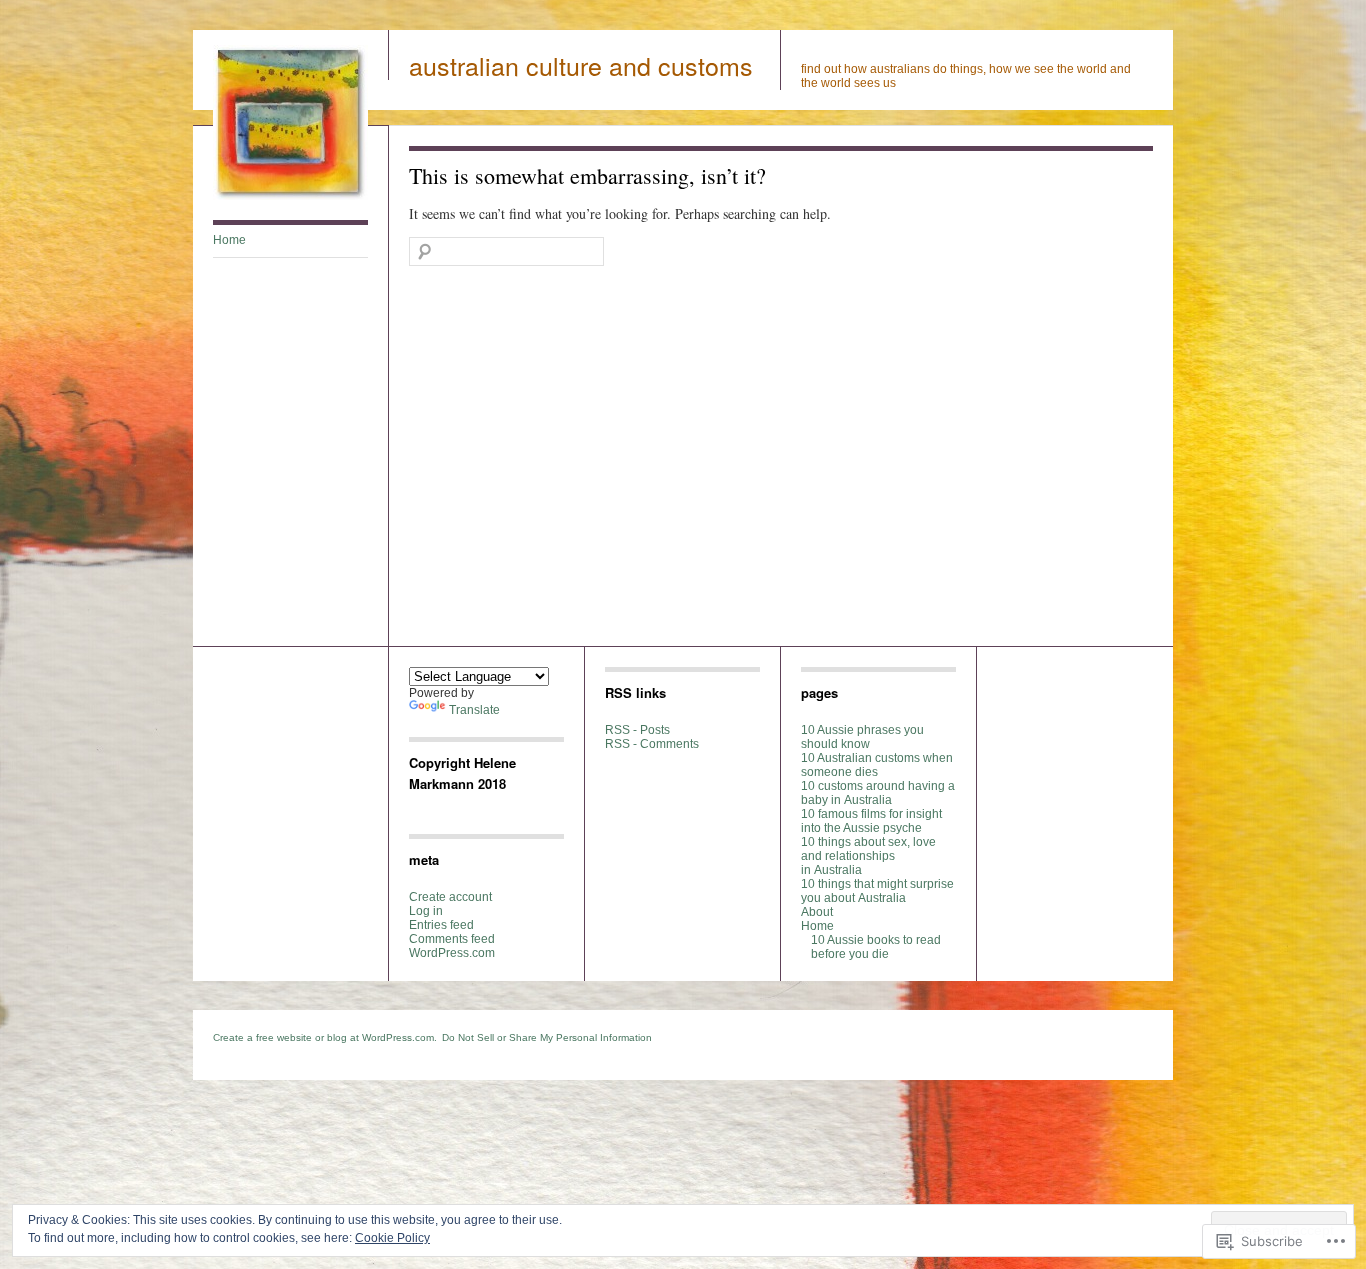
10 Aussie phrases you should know (862, 737)
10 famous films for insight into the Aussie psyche (871, 821)
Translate (474, 710)
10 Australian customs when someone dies (877, 765)
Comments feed (452, 939)
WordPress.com (452, 953)
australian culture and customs (581, 65)
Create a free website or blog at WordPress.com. (325, 1037)
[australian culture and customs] (290, 196)
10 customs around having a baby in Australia (878, 793)
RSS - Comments (652, 744)
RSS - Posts (637, 730)
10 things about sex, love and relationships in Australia (868, 856)
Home (229, 240)
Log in (426, 911)
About (817, 912)
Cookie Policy (392, 1238)
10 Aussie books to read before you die (876, 947)
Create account (450, 897)
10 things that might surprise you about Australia (877, 891)
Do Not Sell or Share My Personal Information (547, 1037)
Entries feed (441, 925)
